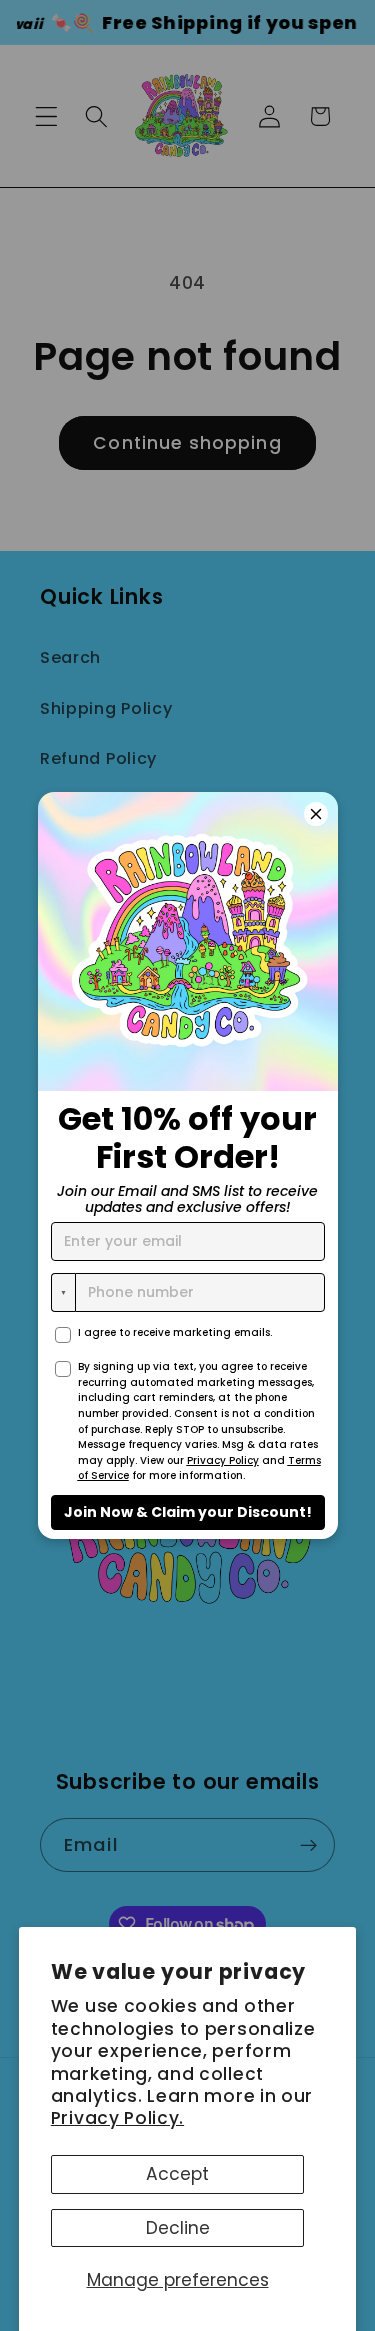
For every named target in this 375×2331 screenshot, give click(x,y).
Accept (177, 2174)
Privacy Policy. (117, 2118)
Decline (178, 2228)
